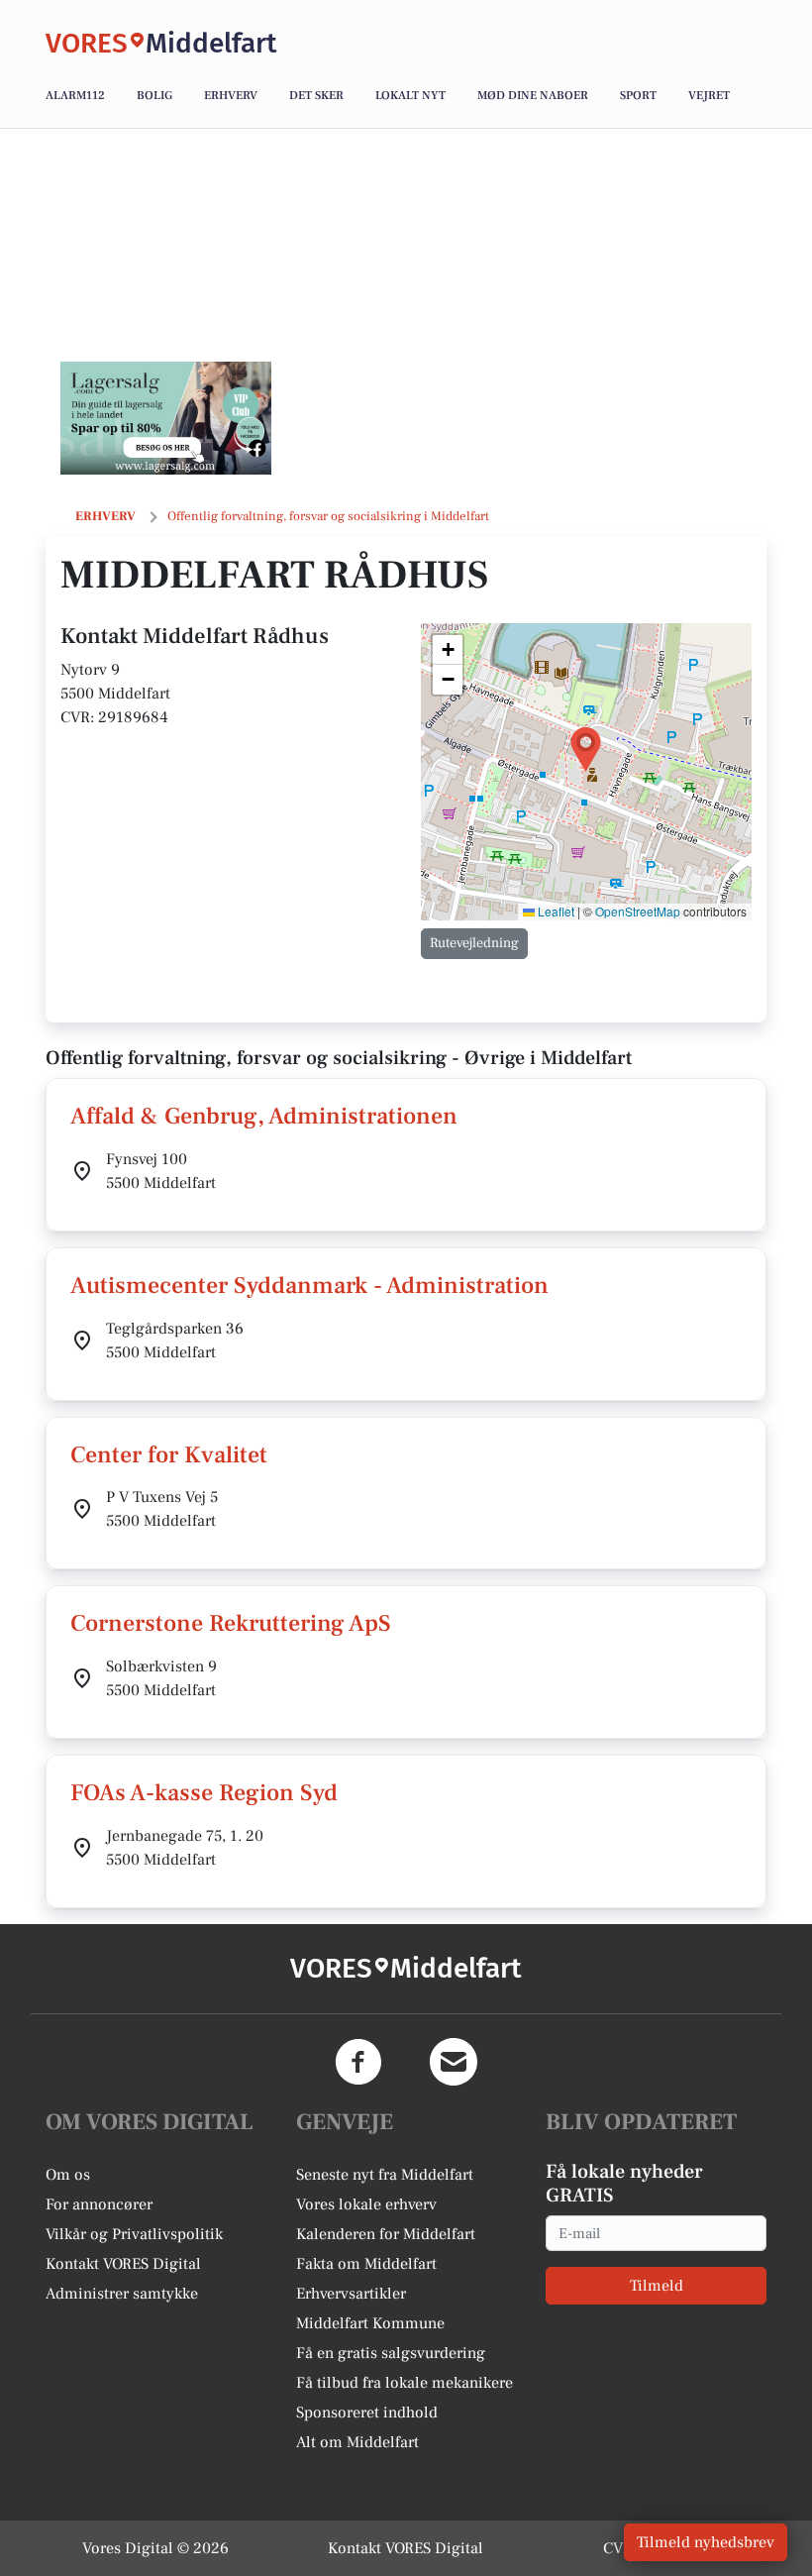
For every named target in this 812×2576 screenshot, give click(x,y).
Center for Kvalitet (169, 1455)
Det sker (316, 96)
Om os (68, 2175)
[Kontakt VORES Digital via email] (454, 2062)
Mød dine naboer (533, 96)
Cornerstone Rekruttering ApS (231, 1623)
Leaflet (555, 911)
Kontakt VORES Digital (123, 2264)
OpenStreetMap (638, 911)
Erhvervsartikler (351, 2294)
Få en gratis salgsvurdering (391, 2353)
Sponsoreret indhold (367, 2413)
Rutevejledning (474, 943)
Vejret (709, 96)
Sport (638, 96)
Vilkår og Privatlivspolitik (134, 2234)
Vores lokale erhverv (366, 2204)
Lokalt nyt (410, 96)
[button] (586, 750)
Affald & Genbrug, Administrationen (264, 1116)
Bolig (154, 96)
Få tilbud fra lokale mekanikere (405, 2383)
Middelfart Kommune (370, 2323)
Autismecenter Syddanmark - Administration (309, 1286)
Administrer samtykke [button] (122, 2294)
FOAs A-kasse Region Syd (204, 1793)
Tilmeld (657, 2286)
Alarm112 (75, 96)
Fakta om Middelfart (366, 2264)
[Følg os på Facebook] (358, 2062)
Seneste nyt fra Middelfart (385, 2175)
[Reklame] (166, 418)
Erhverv (231, 96)
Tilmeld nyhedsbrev (706, 2542)
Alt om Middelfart (357, 2442)
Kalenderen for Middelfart (386, 2234)
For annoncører (99, 2204)
